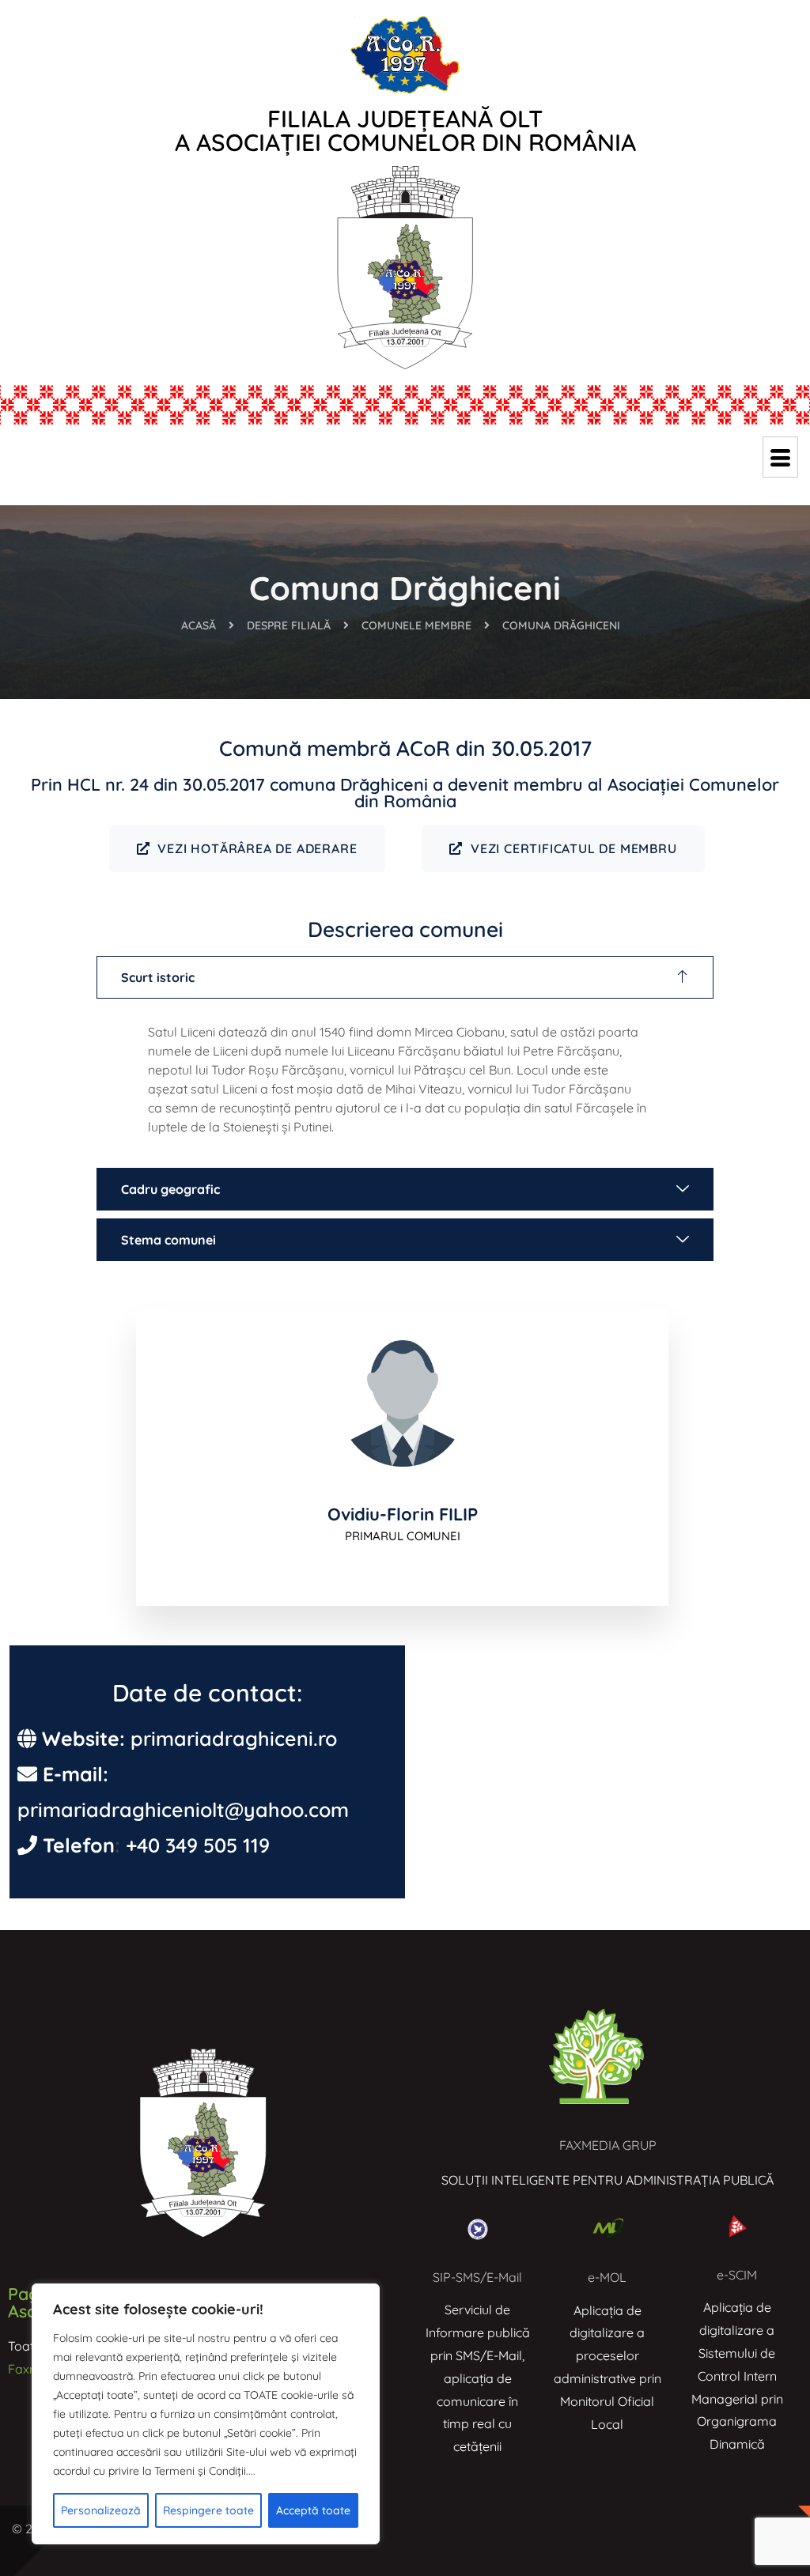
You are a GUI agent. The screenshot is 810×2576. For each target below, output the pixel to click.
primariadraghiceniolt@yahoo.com (183, 1809)
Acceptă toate (313, 2510)
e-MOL (607, 2277)
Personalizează (101, 2510)
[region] (206, 2414)
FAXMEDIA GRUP (608, 2145)
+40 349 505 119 (198, 1845)
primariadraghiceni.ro (234, 1738)
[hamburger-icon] (780, 457)
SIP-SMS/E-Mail (477, 2277)
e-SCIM (737, 2275)
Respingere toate (208, 2510)
